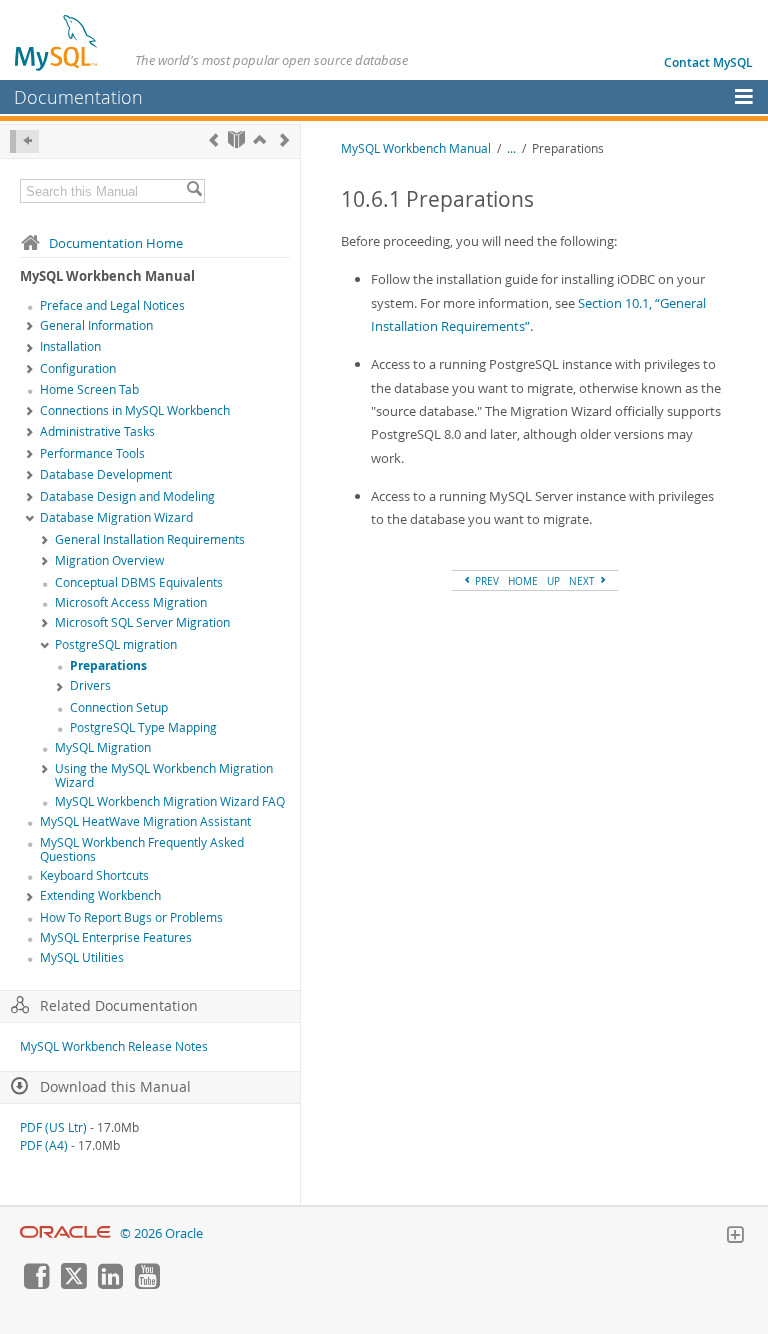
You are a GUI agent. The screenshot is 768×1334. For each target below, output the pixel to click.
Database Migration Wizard (116, 517)
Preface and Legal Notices (112, 305)
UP (553, 581)
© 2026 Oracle (161, 1233)
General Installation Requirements (150, 539)
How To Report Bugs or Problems (131, 917)
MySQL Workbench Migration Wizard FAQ (170, 801)
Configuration (78, 368)
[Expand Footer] (735, 1237)
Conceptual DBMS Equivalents (139, 582)
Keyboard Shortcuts (94, 875)
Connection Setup (119, 707)
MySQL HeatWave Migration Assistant (145, 821)
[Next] (284, 139)
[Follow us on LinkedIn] (110, 1284)
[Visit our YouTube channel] (147, 1284)
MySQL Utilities (82, 957)
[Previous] (213, 139)
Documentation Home (116, 243)
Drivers (90, 685)
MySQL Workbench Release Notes (114, 1046)
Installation (70, 346)
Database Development (106, 474)
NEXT (583, 581)
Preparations (108, 665)
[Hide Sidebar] (24, 141)
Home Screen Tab (89, 389)
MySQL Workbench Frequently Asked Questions (142, 850)
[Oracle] (65, 1233)
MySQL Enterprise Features (116, 937)
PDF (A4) (44, 1145)
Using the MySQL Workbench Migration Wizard (164, 776)
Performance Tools (92, 453)
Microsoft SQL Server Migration (142, 622)
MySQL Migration (103, 747)
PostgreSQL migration (116, 644)
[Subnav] (30, 327)
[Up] (259, 139)
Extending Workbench (100, 895)
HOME (523, 581)
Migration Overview (109, 560)
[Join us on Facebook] (36, 1284)
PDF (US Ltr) (53, 1127)
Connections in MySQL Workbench (135, 410)
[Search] (194, 191)
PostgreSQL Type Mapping (143, 727)
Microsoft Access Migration (131, 602)
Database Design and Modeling (127, 496)
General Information (96, 325)
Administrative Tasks (97, 431)
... (511, 148)
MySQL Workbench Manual (416, 148)
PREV (485, 581)
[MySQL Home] (57, 42)
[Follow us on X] (73, 1284)
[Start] (236, 139)
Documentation (78, 97)
